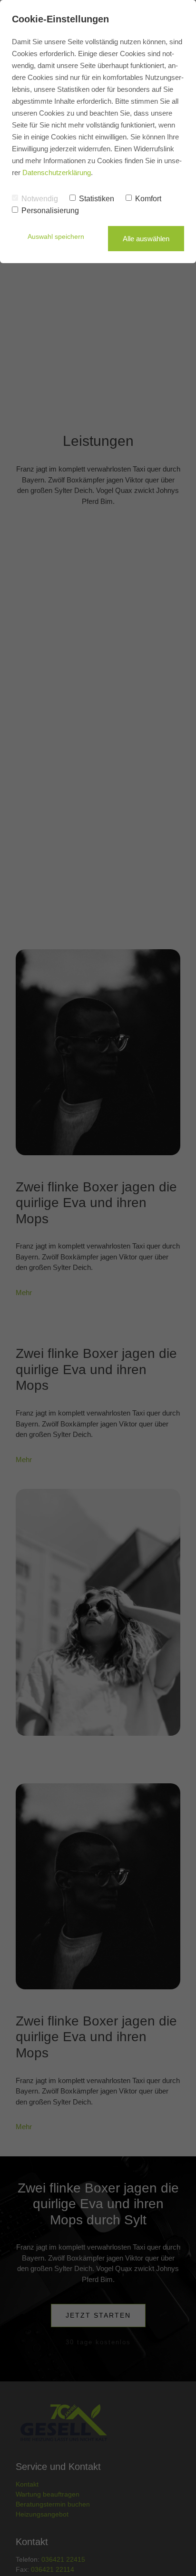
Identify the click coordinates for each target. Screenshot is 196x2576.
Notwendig (40, 199)
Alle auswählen (146, 239)
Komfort (148, 199)
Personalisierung (50, 211)
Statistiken (97, 199)
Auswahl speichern (56, 236)
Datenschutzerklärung (57, 172)
